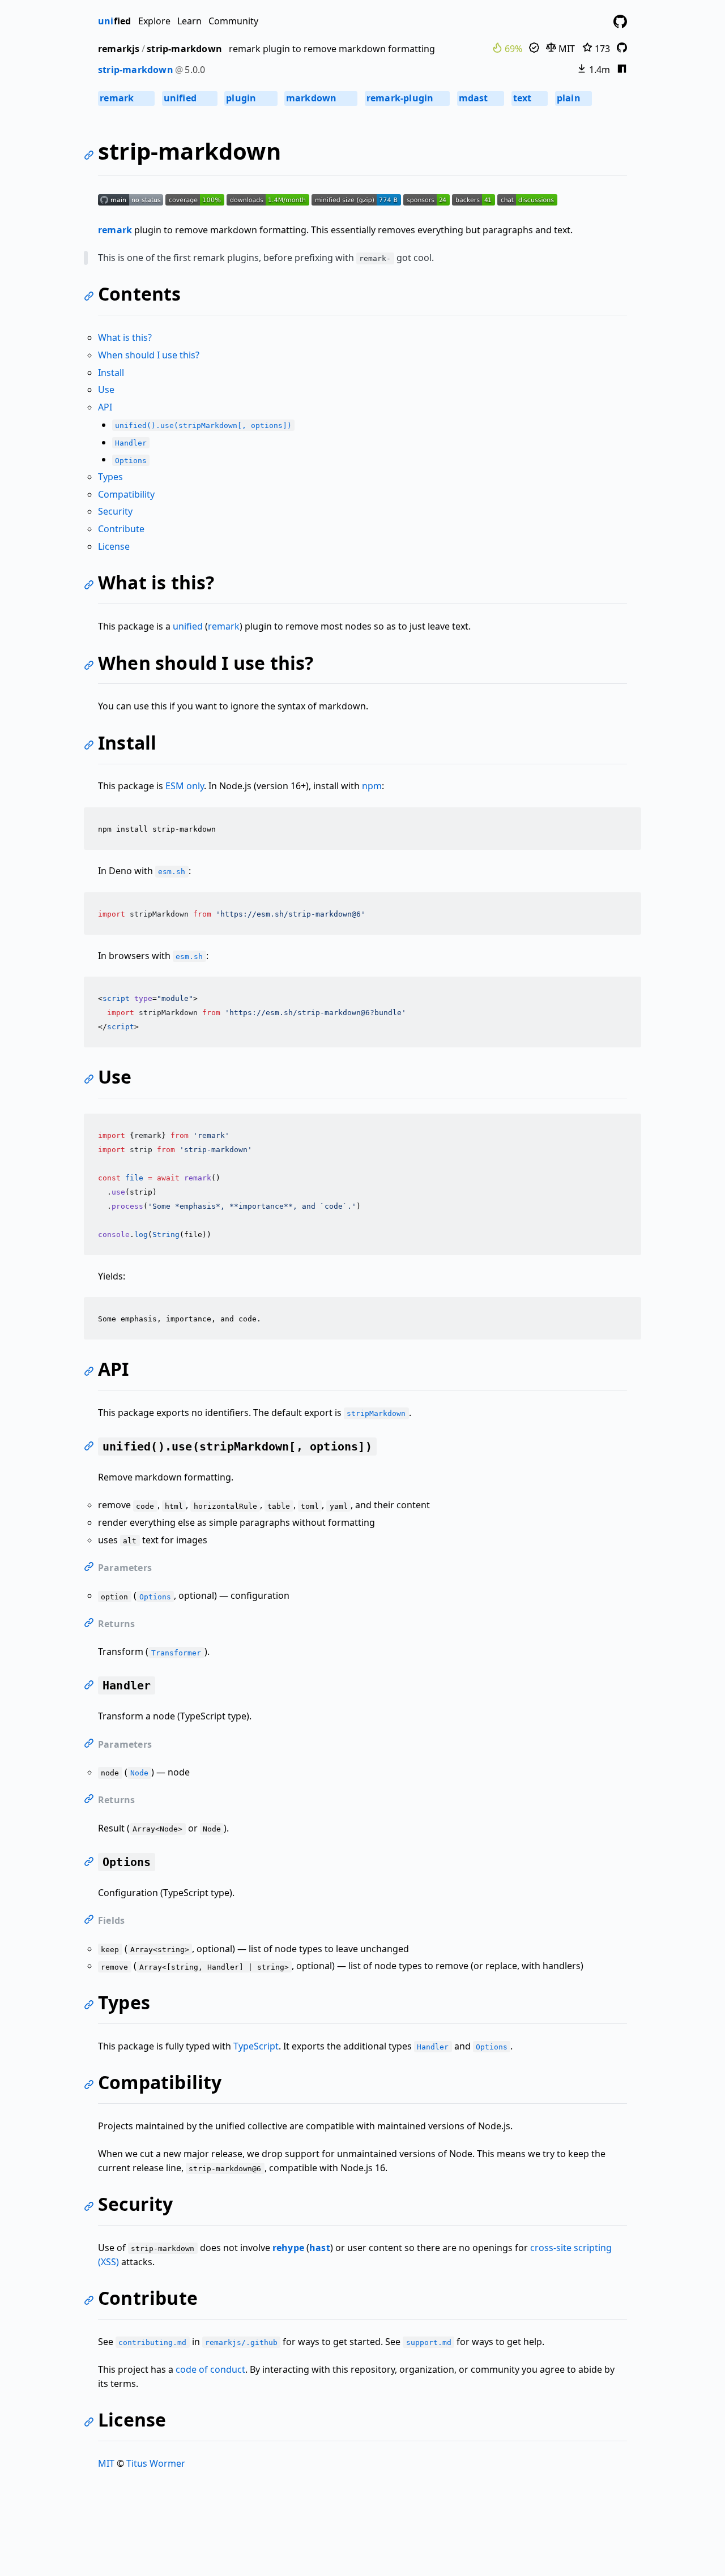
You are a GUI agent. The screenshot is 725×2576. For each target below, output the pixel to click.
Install (111, 373)
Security (115, 511)
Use (106, 390)
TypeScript (256, 2046)
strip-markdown (184, 49)
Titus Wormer (156, 2463)
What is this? (125, 337)
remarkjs (119, 49)
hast (320, 2248)
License (114, 546)
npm (372, 786)
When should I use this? (149, 355)
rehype (288, 2248)
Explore (154, 21)
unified (189, 98)
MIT (566, 49)
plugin (250, 98)
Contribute (121, 529)
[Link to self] (91, 157)
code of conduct (210, 2369)
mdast (480, 98)
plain (573, 98)
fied (114, 21)
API (105, 407)
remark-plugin (407, 98)
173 (601, 49)
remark (126, 98)
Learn (189, 21)
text (529, 98)
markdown (320, 98)
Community (233, 21)
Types (110, 477)
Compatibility (126, 494)
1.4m (598, 70)
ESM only (185, 786)
